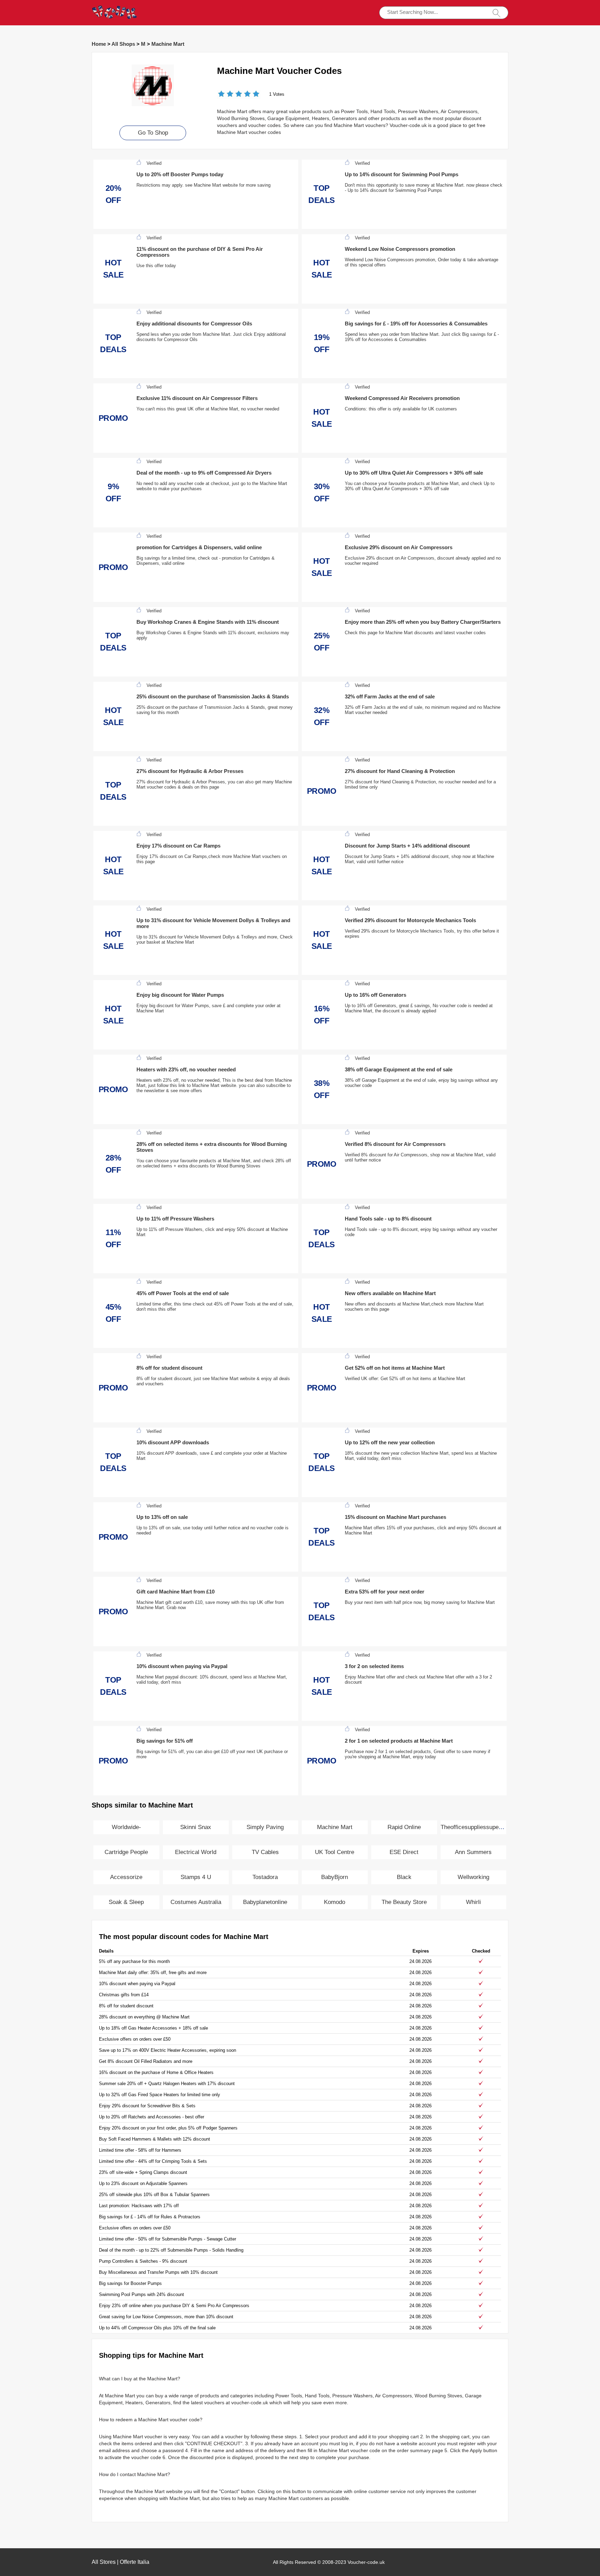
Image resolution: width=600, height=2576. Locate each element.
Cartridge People (126, 1852)
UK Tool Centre (335, 1852)
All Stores (104, 2562)
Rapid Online (404, 1827)
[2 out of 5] (226, 95)
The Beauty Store (404, 1902)
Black (404, 1877)
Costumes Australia (196, 1902)
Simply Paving (265, 1827)
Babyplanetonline (265, 1902)
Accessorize (126, 1877)
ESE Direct (404, 1852)
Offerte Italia (135, 2562)
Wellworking (473, 1877)
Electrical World (196, 1852)
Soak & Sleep (126, 1902)
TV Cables (265, 1852)
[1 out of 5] (221, 95)
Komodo (335, 1902)
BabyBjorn (335, 1877)
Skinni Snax (196, 1827)
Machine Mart (168, 44)
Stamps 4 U (196, 1877)
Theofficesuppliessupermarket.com (486, 1827)
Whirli (473, 1902)
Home (99, 44)
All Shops (123, 44)
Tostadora (265, 1877)
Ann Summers (473, 1852)
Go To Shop (153, 133)
